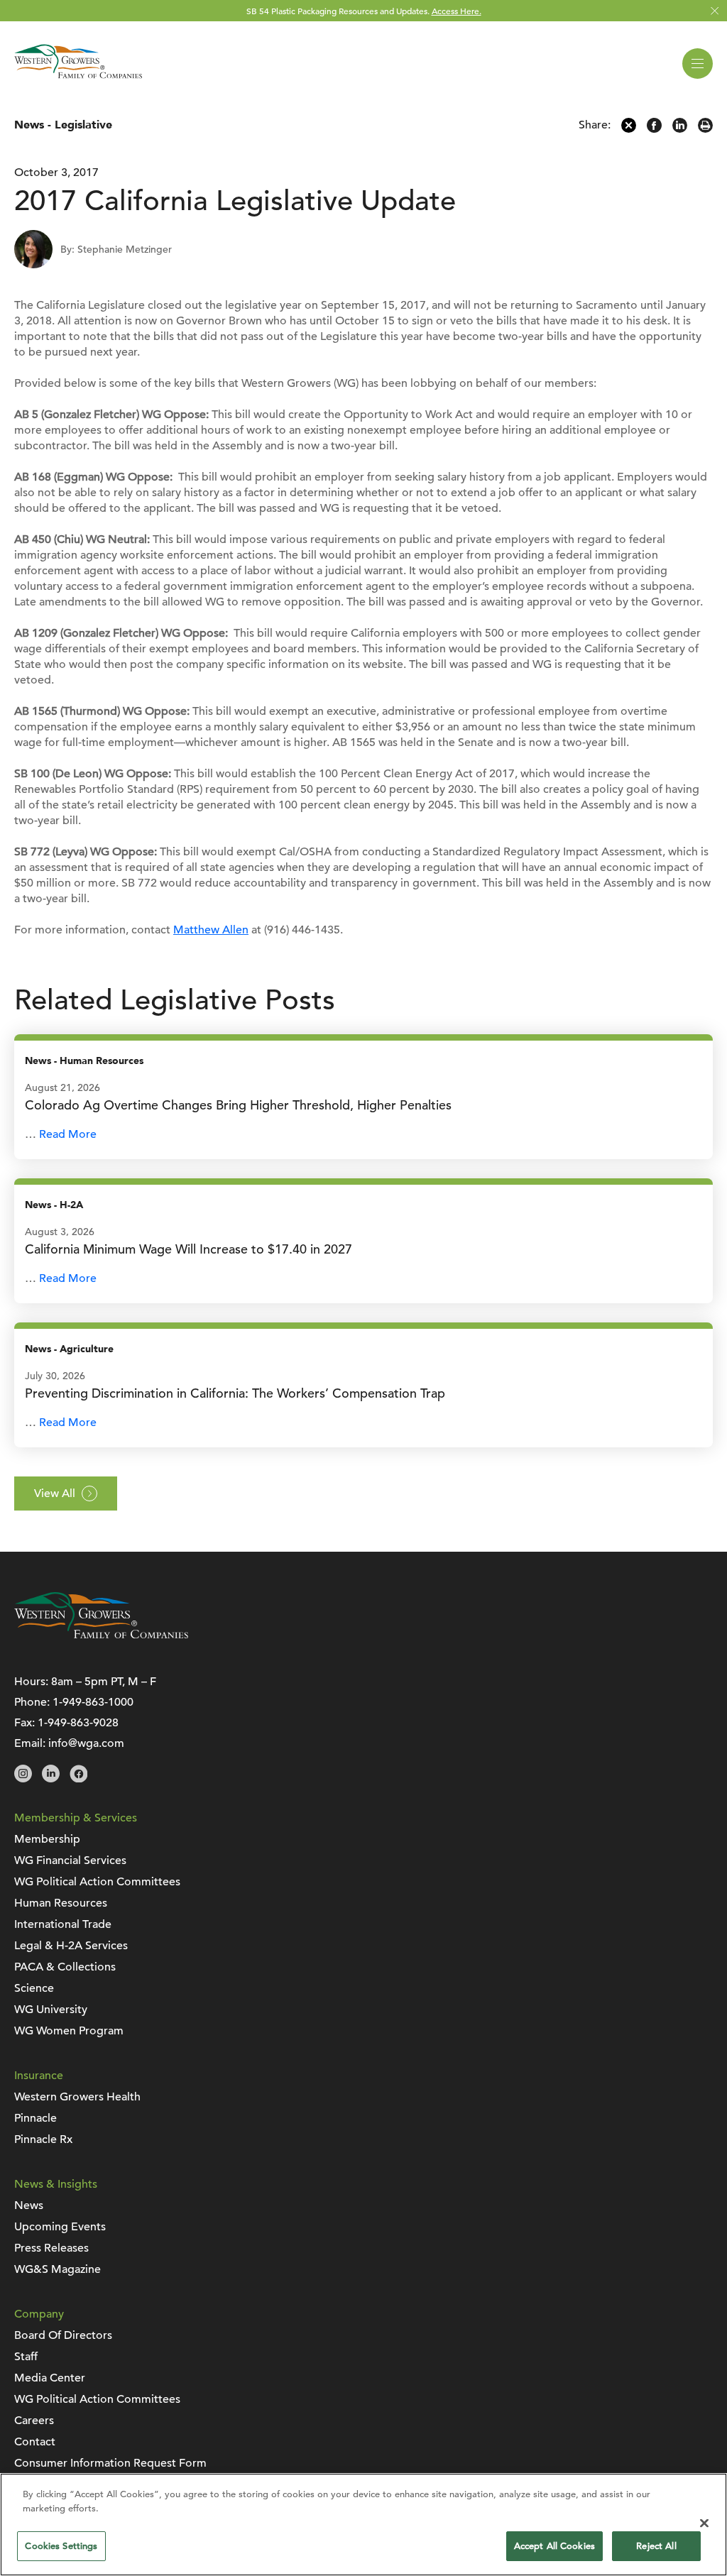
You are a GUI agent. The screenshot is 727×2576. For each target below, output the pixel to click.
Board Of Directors (63, 2335)
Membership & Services (76, 1818)
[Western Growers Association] (78, 81)
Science (34, 1988)
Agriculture (87, 1349)
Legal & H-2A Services (71, 1946)
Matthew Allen (211, 930)
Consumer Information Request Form (110, 2463)
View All (55, 1493)
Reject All (656, 2546)
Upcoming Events (60, 2227)
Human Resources (102, 1061)
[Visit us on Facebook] (78, 1779)
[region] (363, 2525)
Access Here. (457, 11)
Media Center (50, 2378)
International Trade (63, 1924)
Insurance (39, 2076)
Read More (68, 1134)
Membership (47, 1839)
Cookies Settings (61, 2546)
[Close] (704, 2523)
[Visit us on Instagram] (23, 1779)
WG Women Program (69, 2031)
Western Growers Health (77, 2097)
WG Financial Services (70, 1860)
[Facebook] (654, 129)
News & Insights (56, 2184)
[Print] (705, 129)
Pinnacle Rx (43, 2139)
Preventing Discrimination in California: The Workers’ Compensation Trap (235, 1393)
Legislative (83, 125)
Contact (35, 2442)
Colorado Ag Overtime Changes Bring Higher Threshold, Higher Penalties (238, 1105)
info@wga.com (86, 1743)
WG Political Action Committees (97, 1882)
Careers (34, 2421)
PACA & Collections (65, 1967)
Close (715, 11)
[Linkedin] (680, 129)
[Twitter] (629, 129)
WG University (51, 2010)
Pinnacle (35, 2118)
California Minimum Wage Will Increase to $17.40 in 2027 (188, 1249)
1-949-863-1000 (93, 1702)
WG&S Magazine (58, 2269)
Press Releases (51, 2248)
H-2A (71, 1205)
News (29, 125)
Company (39, 2314)
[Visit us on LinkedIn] (51, 1779)
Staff (26, 2357)
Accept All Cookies (554, 2546)
